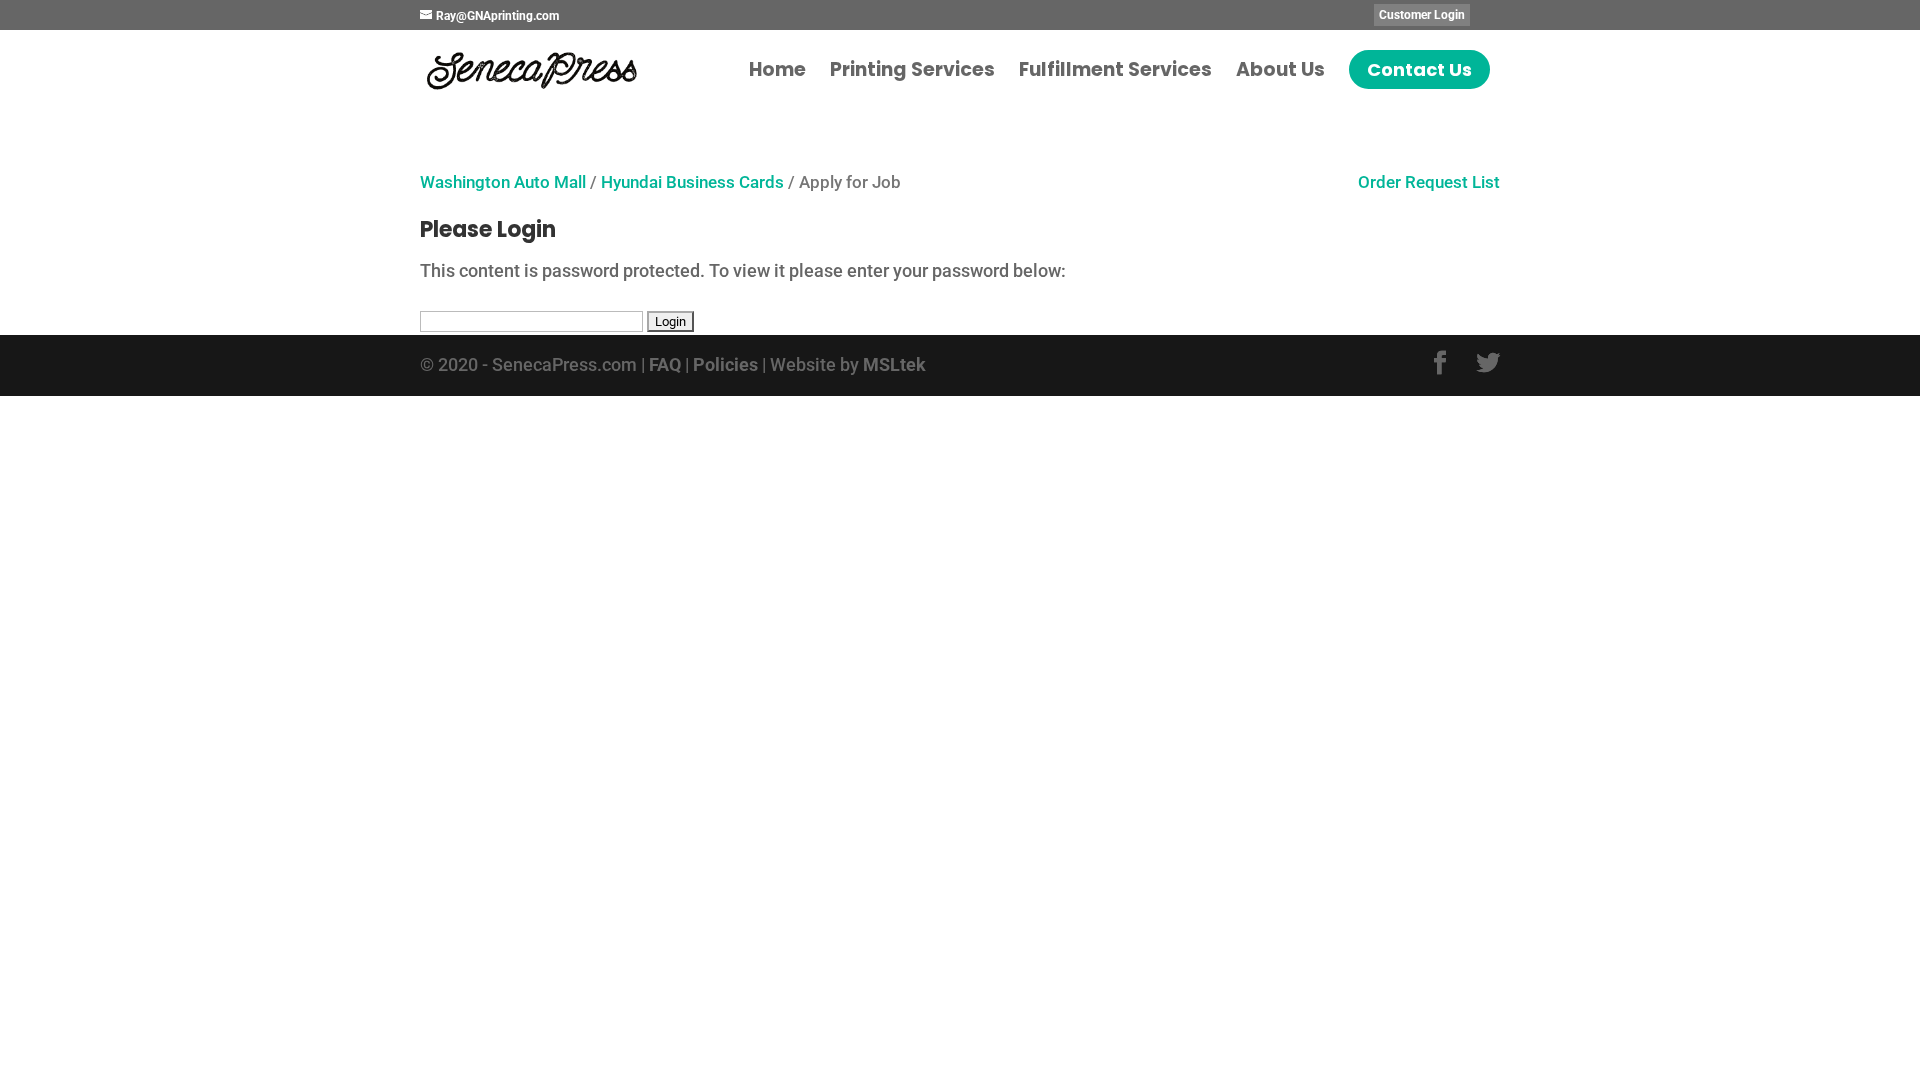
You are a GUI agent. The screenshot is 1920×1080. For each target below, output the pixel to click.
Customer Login (1422, 15)
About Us (1280, 73)
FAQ (665, 364)
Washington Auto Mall (503, 182)
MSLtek (894, 364)
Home (777, 73)
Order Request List (1418, 182)
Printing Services (912, 73)
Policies (725, 364)
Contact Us (1419, 69)
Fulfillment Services (1115, 73)
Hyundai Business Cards (692, 182)
